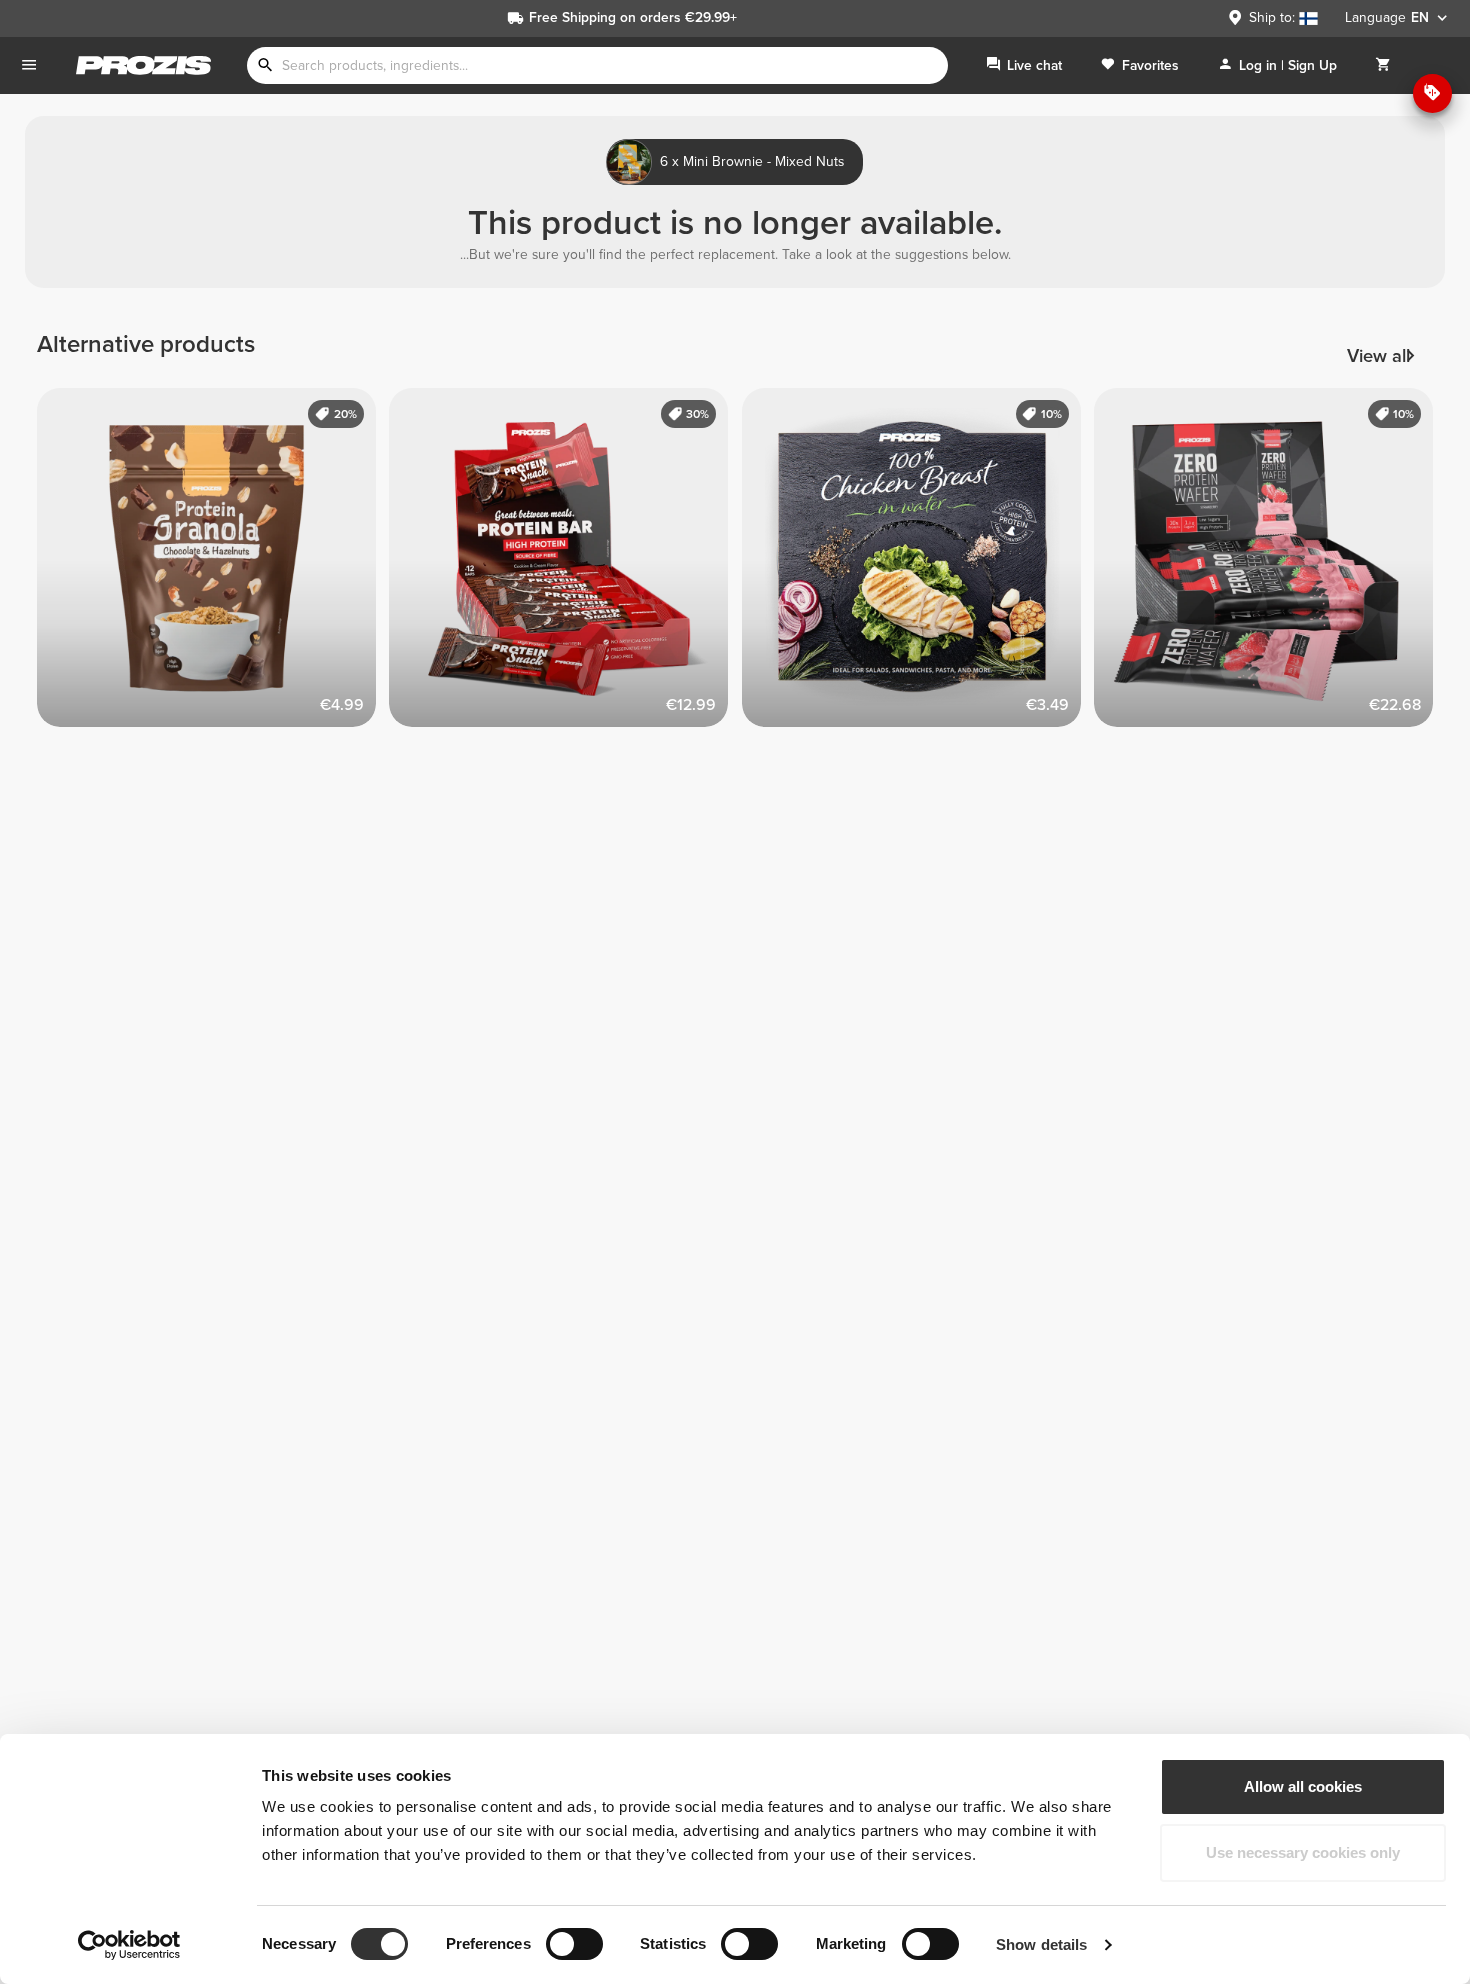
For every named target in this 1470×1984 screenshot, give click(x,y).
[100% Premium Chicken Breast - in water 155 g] (918, 564)
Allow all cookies (1303, 1786)
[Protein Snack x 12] (565, 564)
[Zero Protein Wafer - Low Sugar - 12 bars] (1270, 564)
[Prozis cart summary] (1383, 65)
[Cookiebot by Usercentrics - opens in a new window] (129, 1945)
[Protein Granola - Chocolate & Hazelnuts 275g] (213, 564)
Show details (1041, 1944)
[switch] (574, 1944)
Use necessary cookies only (1303, 1852)
